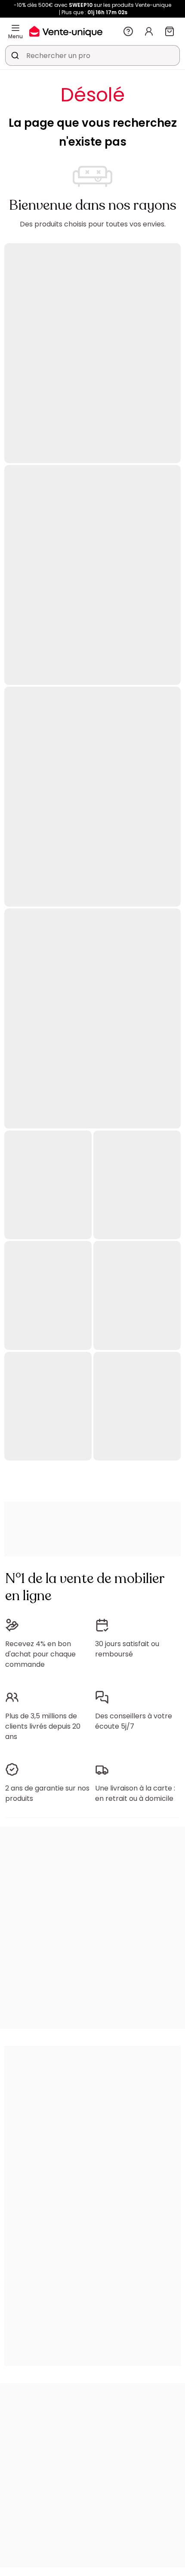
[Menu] (15, 28)
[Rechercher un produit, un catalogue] (15, 55)
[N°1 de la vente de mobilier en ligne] (66, 31)
